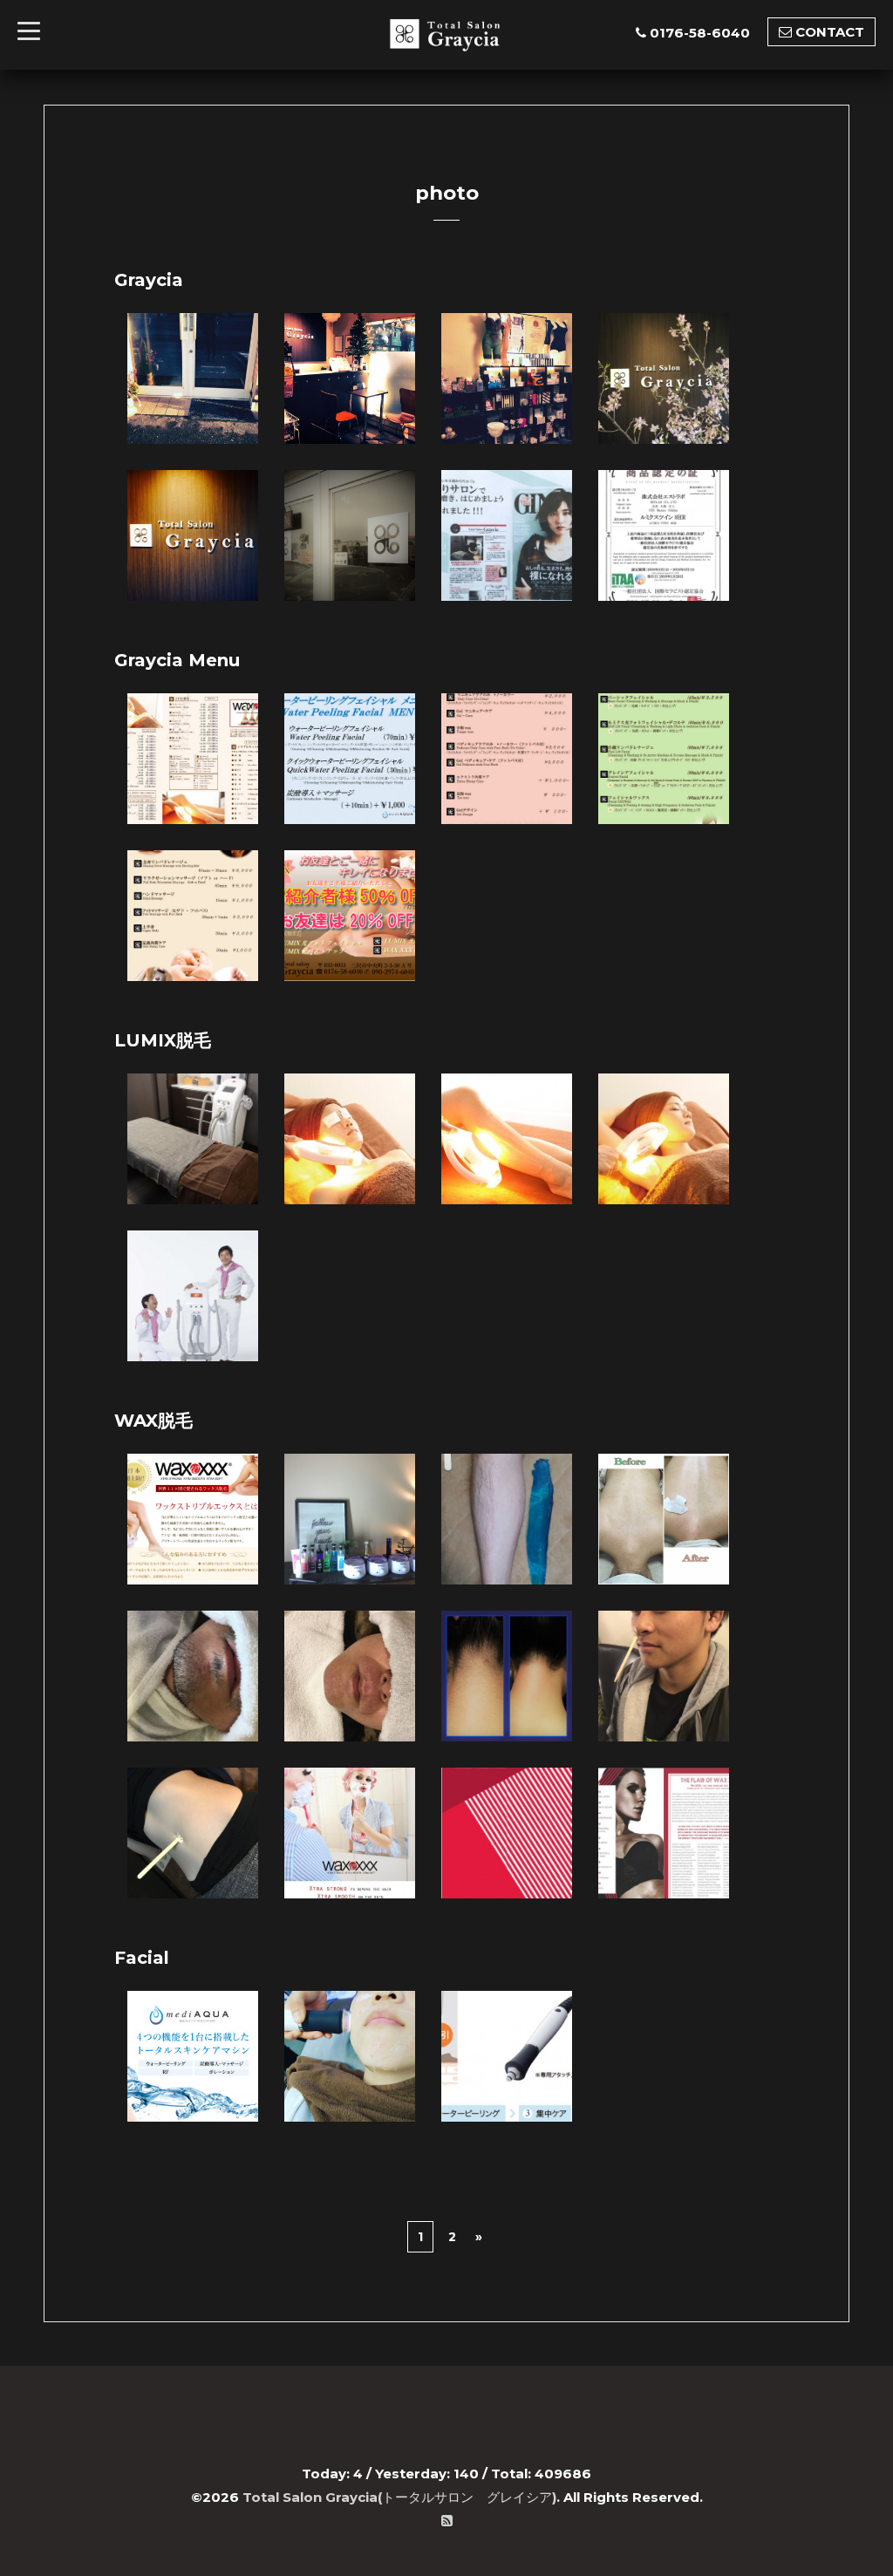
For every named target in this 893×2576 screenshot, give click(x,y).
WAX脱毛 (153, 1421)
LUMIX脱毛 (163, 1040)
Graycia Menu (177, 660)
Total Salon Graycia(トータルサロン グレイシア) (399, 2497)
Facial (142, 1958)
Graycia (149, 280)
